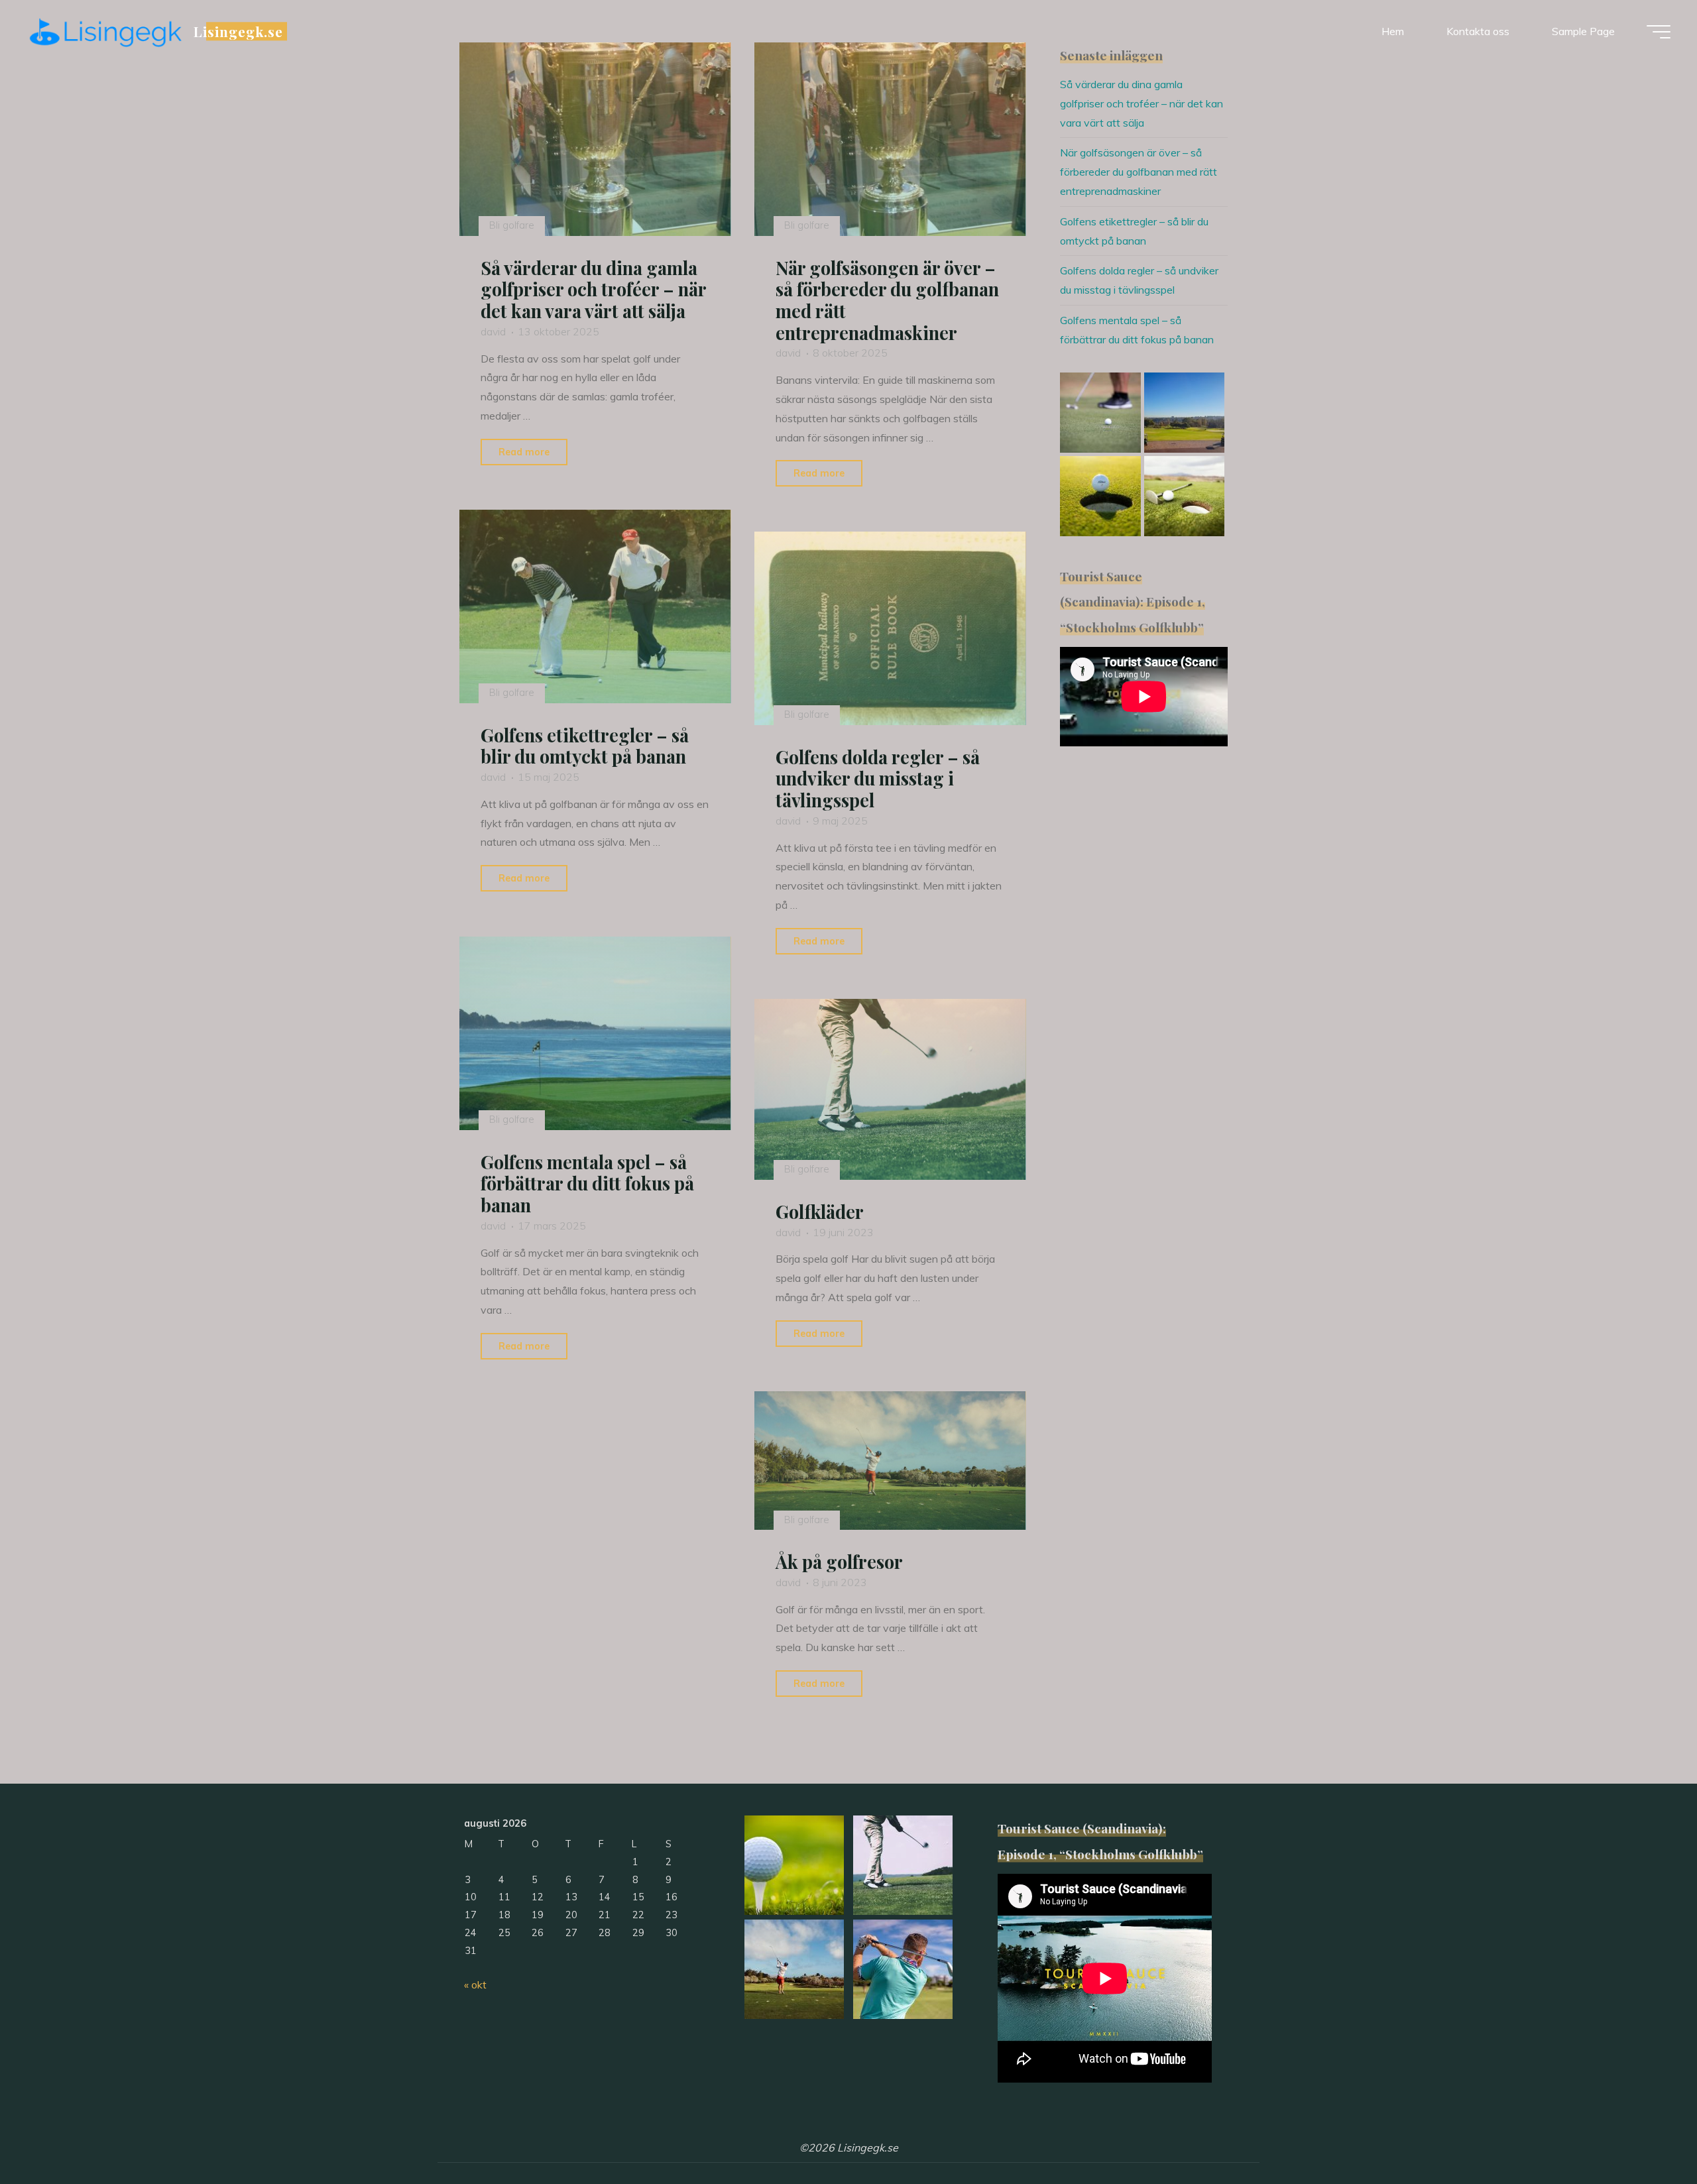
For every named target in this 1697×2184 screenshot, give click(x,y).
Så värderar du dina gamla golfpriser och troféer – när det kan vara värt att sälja (593, 289)
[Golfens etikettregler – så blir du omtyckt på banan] (595, 606)
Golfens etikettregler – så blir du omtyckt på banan (585, 746)
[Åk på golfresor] (890, 1461)
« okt (475, 1984)
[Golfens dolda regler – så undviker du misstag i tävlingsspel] (890, 628)
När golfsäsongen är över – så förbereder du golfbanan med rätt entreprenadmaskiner (887, 300)
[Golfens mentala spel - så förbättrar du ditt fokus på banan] (595, 1033)
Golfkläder (820, 1212)
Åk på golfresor (839, 1562)
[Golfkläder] (890, 1089)
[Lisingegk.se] (105, 31)
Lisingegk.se (238, 31)
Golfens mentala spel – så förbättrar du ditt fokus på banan (587, 1183)
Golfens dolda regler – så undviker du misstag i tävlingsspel (878, 778)
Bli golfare (511, 225)
